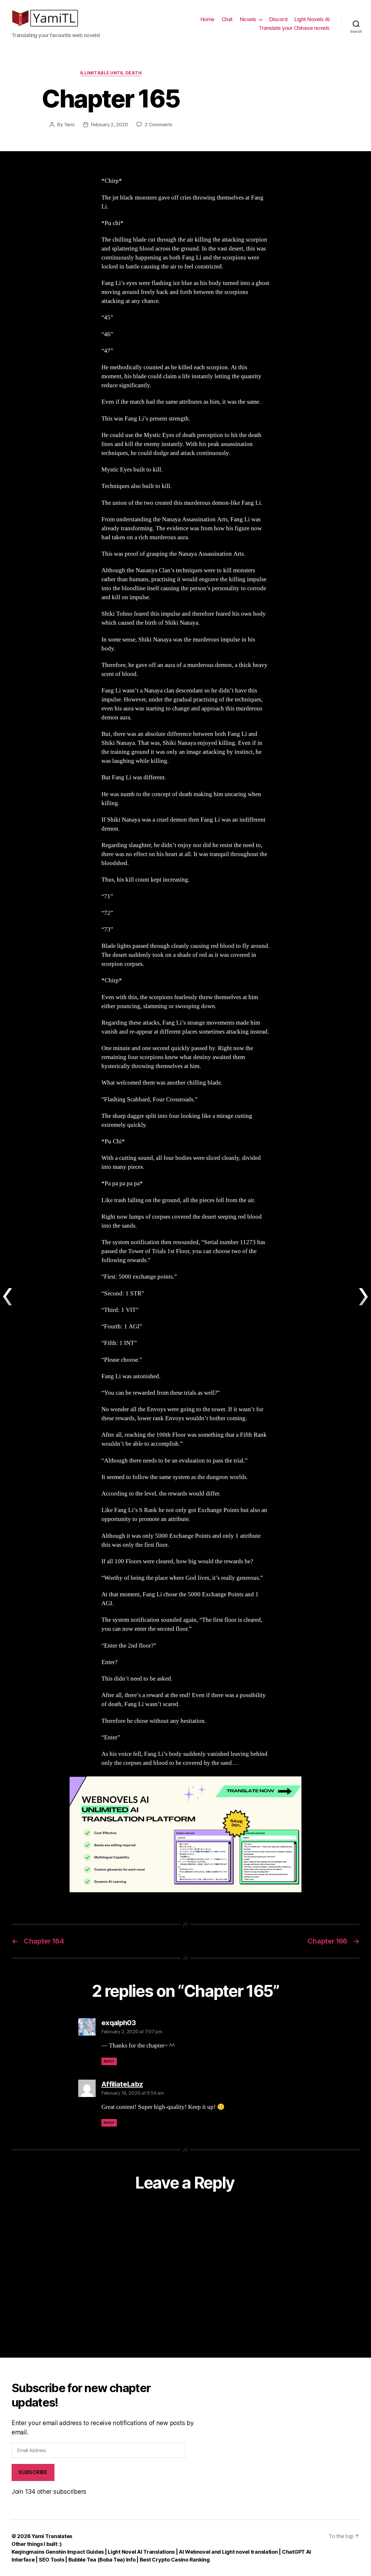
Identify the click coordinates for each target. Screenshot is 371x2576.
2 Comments (158, 125)
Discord (278, 19)
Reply (109, 2061)
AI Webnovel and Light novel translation (228, 2552)
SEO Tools (52, 2560)
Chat (227, 19)
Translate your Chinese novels (294, 28)
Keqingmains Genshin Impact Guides (58, 2552)
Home (208, 19)
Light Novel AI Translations (142, 2552)
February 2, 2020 (110, 125)
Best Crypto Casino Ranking (175, 2560)
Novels (248, 19)
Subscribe (33, 2472)
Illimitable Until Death (111, 73)
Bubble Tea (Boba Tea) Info (102, 2560)
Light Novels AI (312, 19)
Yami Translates (52, 2536)
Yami (69, 125)
